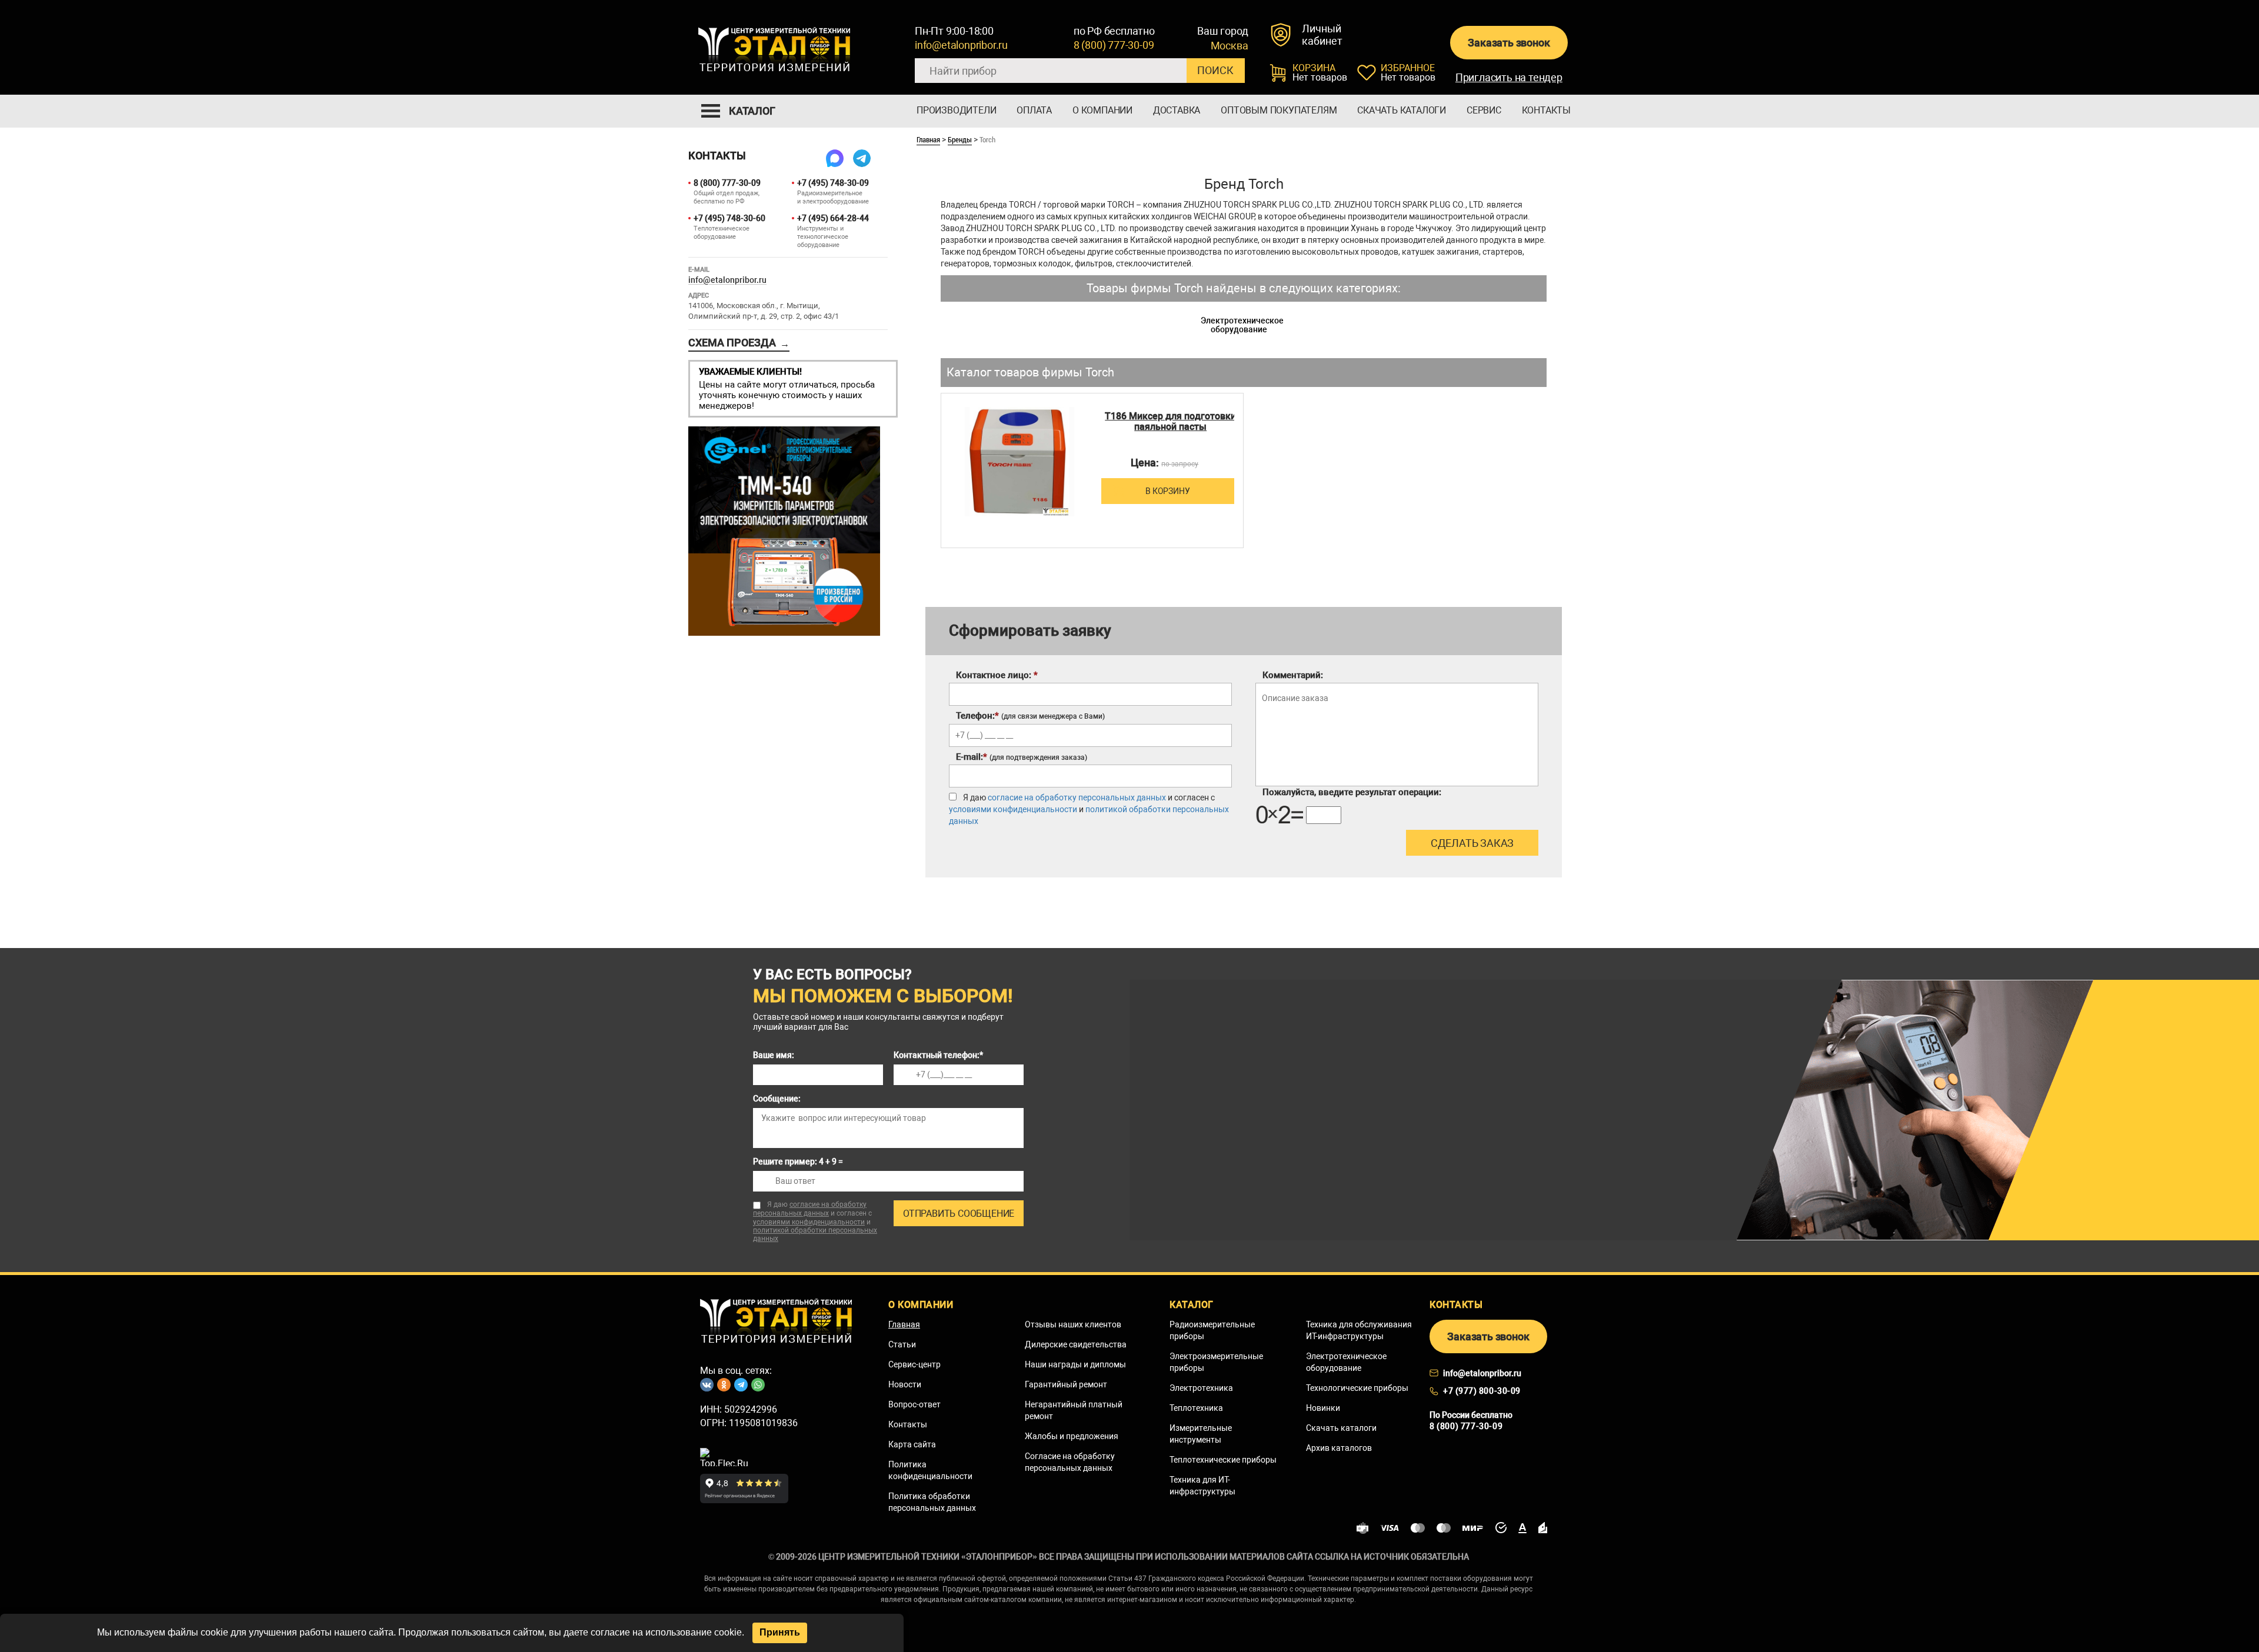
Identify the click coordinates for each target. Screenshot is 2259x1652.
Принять (780, 1632)
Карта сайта (912, 1444)
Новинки (1323, 1408)
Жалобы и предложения (1072, 1436)
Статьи (902, 1344)
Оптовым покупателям (1279, 110)
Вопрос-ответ (914, 1404)
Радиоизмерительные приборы (1212, 1330)
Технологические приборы (1357, 1388)
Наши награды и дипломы (1075, 1364)
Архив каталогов (1339, 1448)
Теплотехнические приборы (1223, 1460)
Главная (928, 139)
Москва (1230, 46)
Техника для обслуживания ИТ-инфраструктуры (1359, 1330)
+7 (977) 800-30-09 (1482, 1391)
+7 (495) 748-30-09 (833, 183)
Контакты (1546, 110)
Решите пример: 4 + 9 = (798, 1162)
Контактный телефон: (938, 1055)
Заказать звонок (1509, 43)
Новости (905, 1384)
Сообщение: (777, 1099)
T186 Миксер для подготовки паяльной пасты (1170, 422)
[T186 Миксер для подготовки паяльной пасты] (1020, 462)
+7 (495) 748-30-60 (729, 218)
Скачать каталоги (1402, 110)
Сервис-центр (914, 1364)
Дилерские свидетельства (1076, 1344)
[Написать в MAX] (835, 158)
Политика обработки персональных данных (932, 1502)
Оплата (1034, 110)
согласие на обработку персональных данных (1077, 797)
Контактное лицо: (997, 675)
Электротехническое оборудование (1242, 325)
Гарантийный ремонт (1066, 1384)
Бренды (960, 139)
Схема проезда (739, 343)
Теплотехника (1196, 1408)
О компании (1102, 110)
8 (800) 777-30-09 (1114, 45)
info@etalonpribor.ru (961, 45)
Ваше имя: (774, 1055)
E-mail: (1022, 757)
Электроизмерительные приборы (1216, 1362)
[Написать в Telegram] (862, 158)
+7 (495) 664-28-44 (833, 218)
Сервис (1484, 110)
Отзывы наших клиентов (1073, 1324)
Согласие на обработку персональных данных (1070, 1462)
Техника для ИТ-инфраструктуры (1202, 1486)
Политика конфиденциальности (930, 1470)
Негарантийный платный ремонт (1074, 1410)
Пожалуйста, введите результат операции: (1352, 792)
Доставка (1177, 110)
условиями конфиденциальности (1013, 809)
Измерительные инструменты (1201, 1434)
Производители (956, 110)
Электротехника (1201, 1388)
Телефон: (1030, 716)
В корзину (1167, 491)
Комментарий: (1293, 675)
